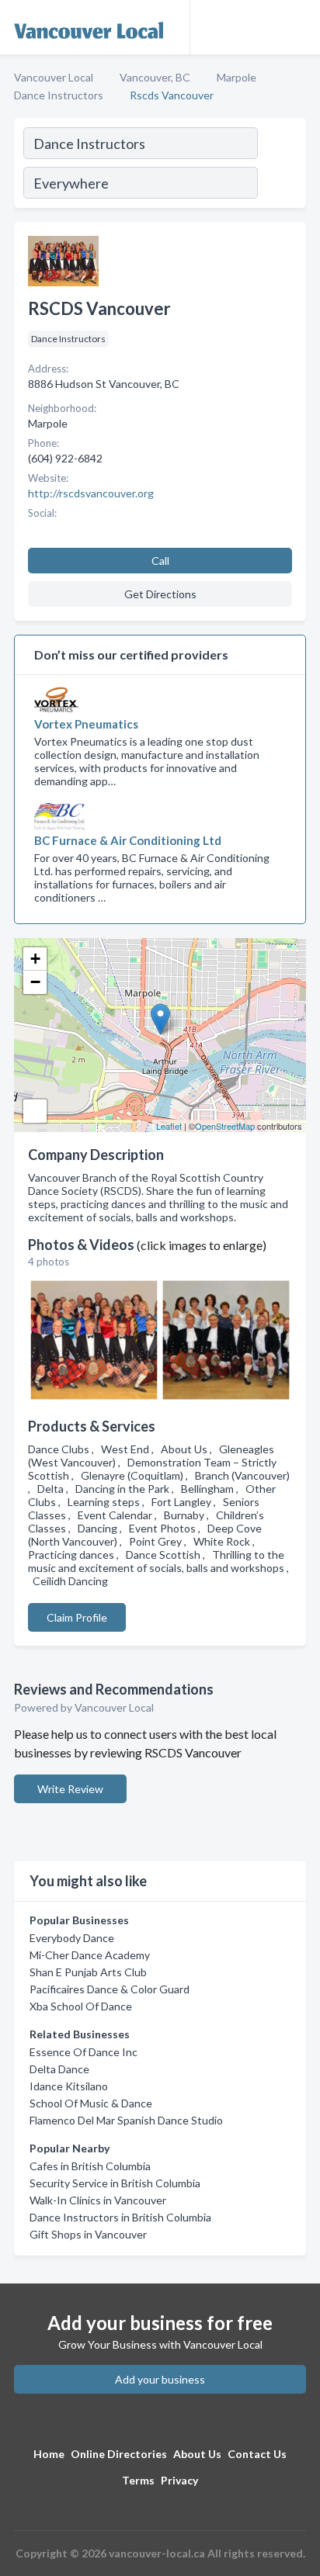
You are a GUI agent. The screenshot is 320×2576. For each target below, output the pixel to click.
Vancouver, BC (155, 77)
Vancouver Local (54, 77)
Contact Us (257, 2454)
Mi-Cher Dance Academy (90, 1955)
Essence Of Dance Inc (83, 2052)
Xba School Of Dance (81, 2006)
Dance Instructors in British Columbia (120, 2217)
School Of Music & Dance (91, 2103)
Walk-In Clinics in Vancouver (98, 2200)
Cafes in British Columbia (90, 2166)
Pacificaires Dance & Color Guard (110, 1989)
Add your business (160, 2379)
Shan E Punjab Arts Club (88, 1972)
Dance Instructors (59, 95)
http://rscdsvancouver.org (91, 493)
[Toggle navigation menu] (299, 27)
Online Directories (119, 2454)
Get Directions (160, 594)
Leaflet (169, 1126)
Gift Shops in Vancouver (88, 2234)
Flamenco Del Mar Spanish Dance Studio (126, 2120)
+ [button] (35, 959)
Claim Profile (77, 1617)
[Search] (281, 165)
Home (49, 2454)
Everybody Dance (72, 1938)
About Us (197, 2454)
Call (160, 561)
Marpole (237, 77)
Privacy (179, 2480)
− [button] (35, 982)
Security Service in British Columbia (115, 2183)
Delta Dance (59, 2069)
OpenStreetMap (225, 1126)
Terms (138, 2480)
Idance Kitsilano (69, 2086)
